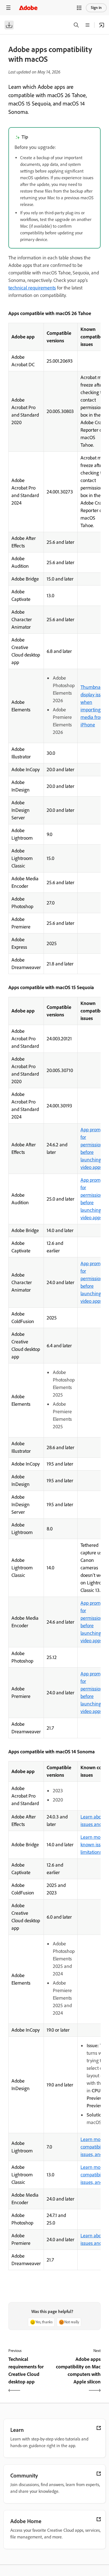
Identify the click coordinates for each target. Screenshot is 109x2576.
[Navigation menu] (8, 8)
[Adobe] (28, 8)
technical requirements (32, 288)
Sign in (96, 8)
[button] (79, 8)
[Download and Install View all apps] (102, 25)
